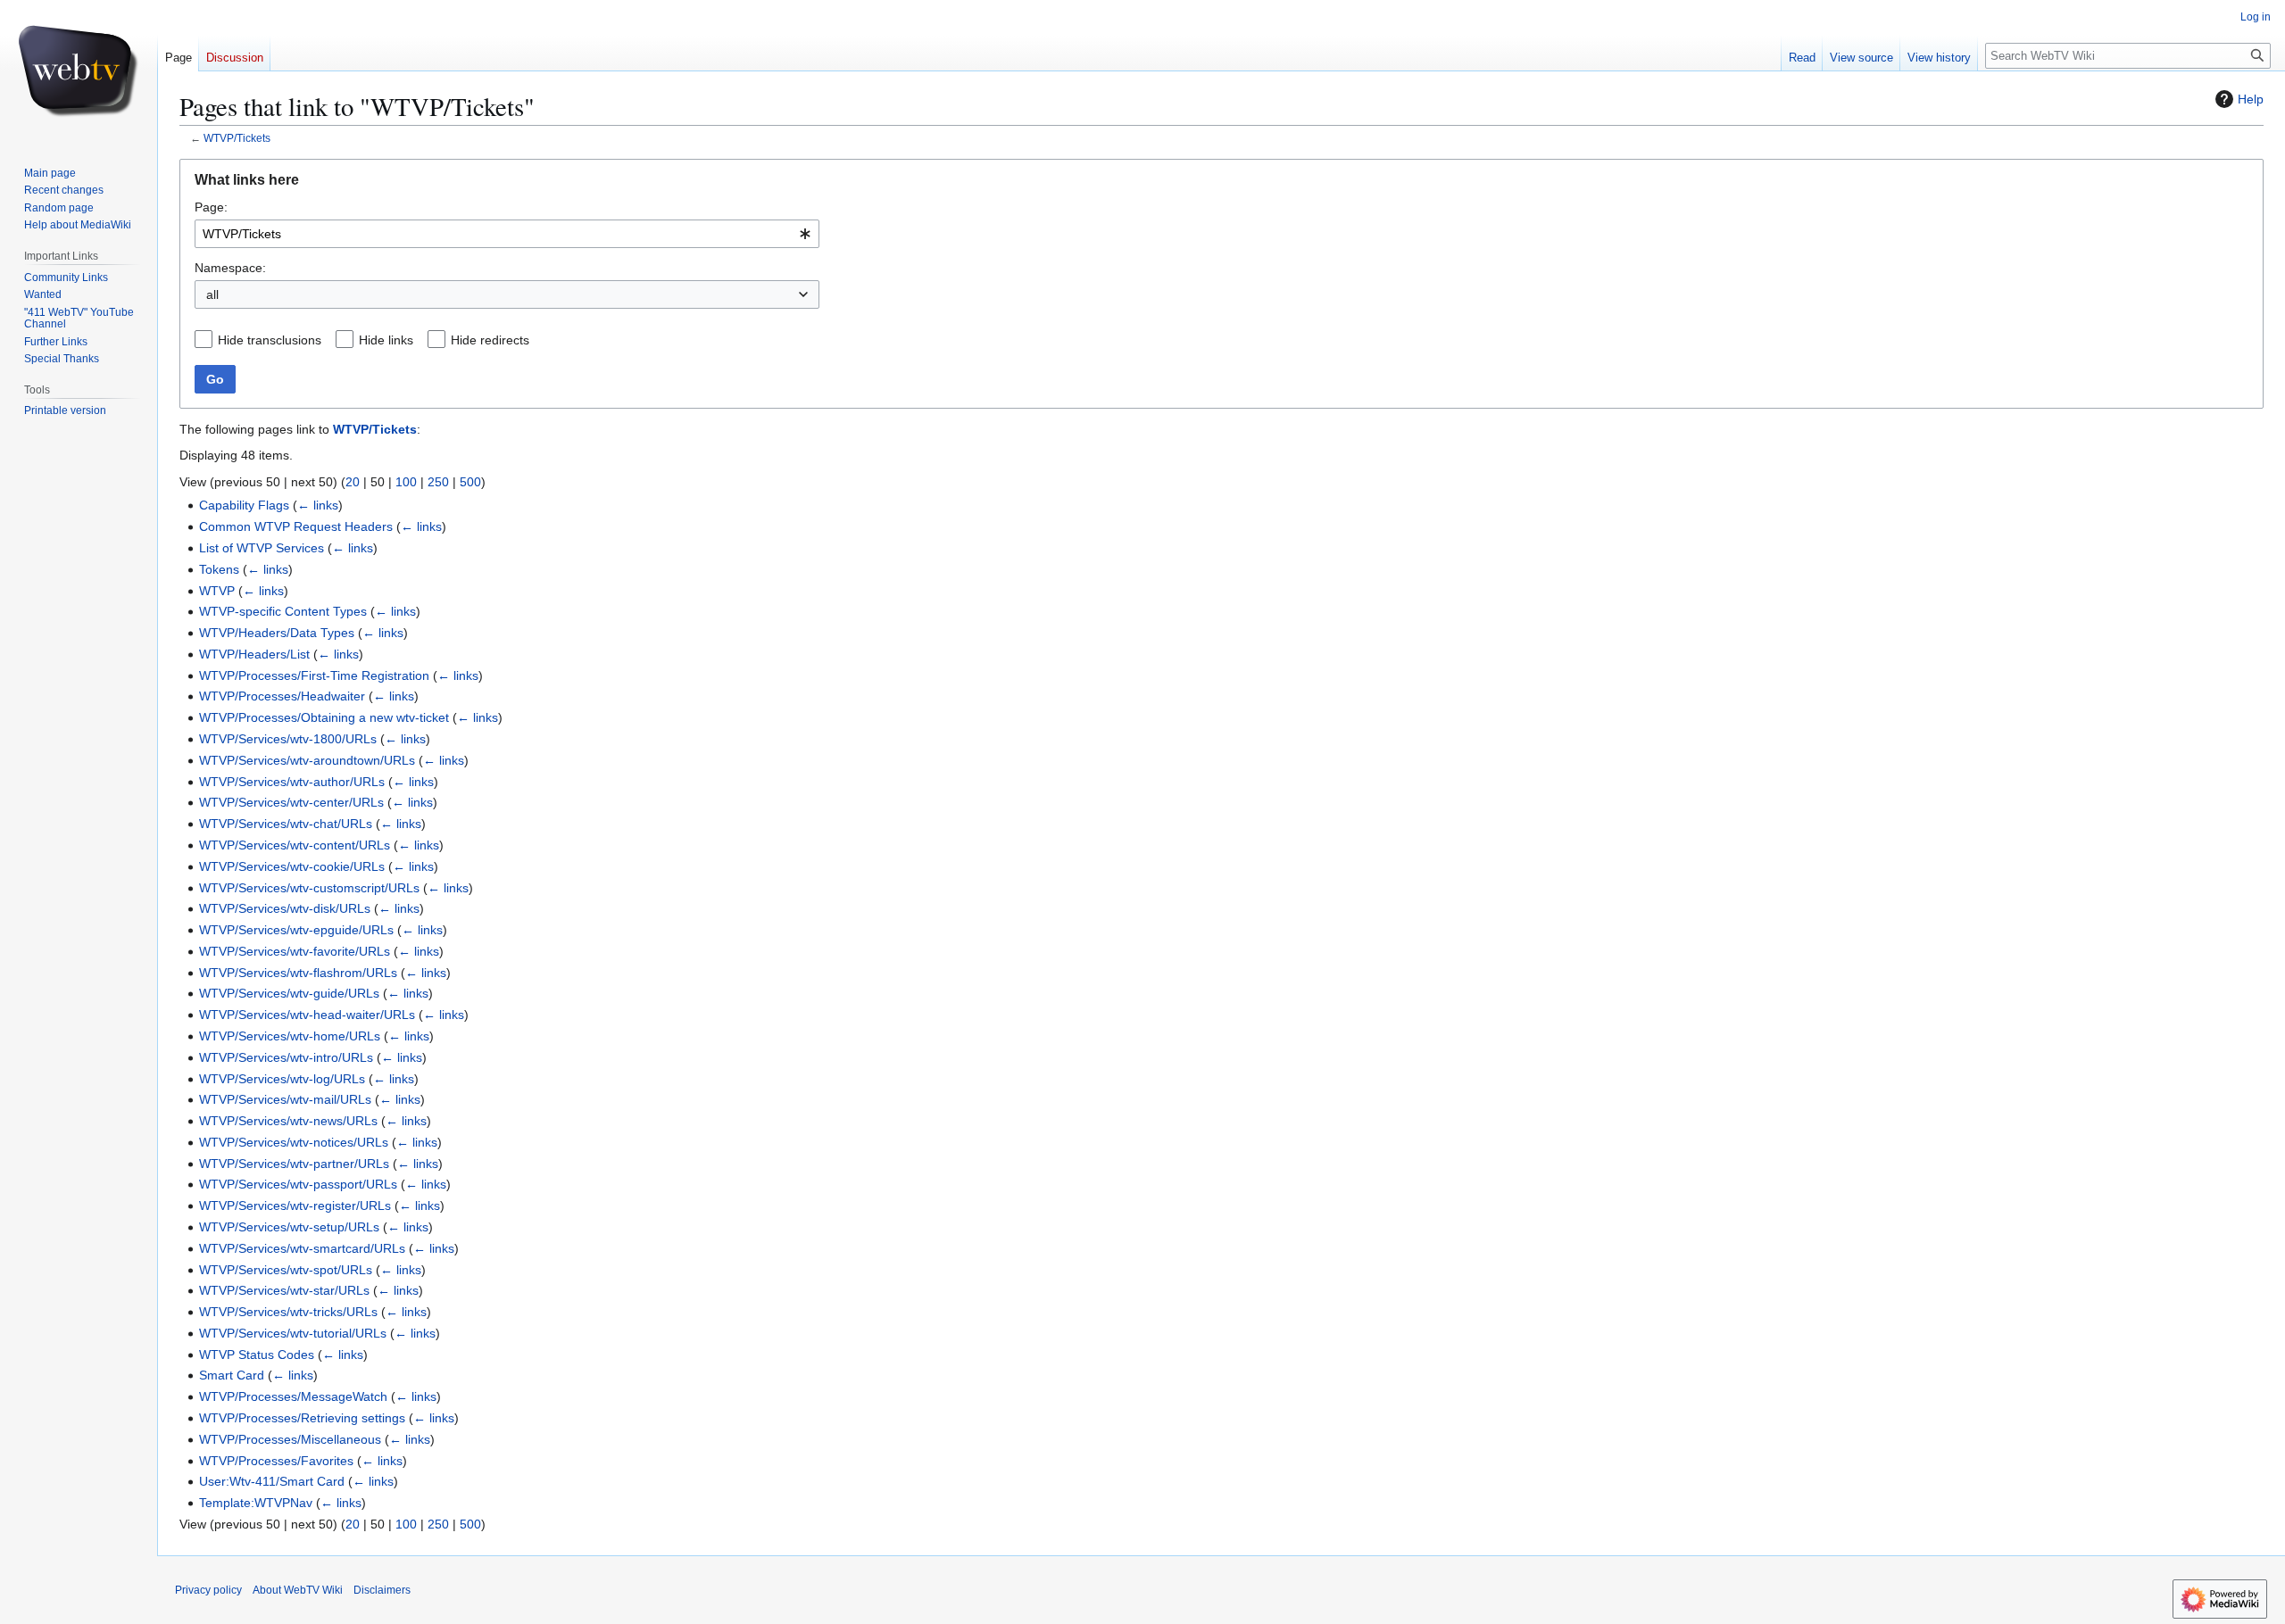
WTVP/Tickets (237, 138)
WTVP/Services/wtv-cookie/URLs (292, 866)
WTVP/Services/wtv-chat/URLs (286, 824)
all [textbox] (212, 294)
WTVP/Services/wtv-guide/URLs (289, 993)
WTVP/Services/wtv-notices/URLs (294, 1142)
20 (353, 482)
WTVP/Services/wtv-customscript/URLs (309, 888)
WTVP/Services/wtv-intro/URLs (286, 1057)
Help (2251, 99)
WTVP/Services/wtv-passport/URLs (298, 1184)
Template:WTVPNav (256, 1503)
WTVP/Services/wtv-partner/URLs (294, 1164)
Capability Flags (244, 505)
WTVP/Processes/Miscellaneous (290, 1439)
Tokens (219, 569)
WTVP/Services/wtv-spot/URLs (286, 1270)
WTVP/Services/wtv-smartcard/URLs (302, 1248)
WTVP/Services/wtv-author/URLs (292, 782)
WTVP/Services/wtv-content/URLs (295, 845)
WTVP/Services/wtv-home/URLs (290, 1036)
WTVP (217, 591)
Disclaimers (382, 1590)
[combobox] (507, 234)
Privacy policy (208, 1590)
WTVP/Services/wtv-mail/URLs (285, 1099)
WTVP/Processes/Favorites (276, 1461)
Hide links (386, 340)
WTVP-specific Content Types (283, 611)
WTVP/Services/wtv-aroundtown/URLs (307, 760)
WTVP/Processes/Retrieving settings (302, 1418)
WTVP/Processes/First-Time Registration (314, 675)
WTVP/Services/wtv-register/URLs (295, 1206)
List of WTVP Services (262, 548)
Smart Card (232, 1375)
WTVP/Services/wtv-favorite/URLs (295, 951)
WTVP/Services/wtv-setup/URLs (289, 1227)
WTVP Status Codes (257, 1355)
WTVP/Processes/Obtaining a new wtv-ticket (324, 717)
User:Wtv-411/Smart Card (272, 1481)
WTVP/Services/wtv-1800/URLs (288, 739)
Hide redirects (490, 340)
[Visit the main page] (79, 71)
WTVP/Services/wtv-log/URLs (282, 1079)
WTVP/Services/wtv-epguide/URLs (296, 930)
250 (438, 482)
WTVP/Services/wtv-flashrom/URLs (298, 973)
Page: (211, 207)
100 (406, 482)
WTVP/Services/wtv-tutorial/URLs (293, 1333)
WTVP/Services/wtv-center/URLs (291, 802)
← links (318, 505)
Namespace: (230, 268)
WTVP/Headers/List (254, 654)
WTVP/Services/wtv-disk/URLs (285, 908)
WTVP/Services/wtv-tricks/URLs (288, 1312)
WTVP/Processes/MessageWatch (293, 1396)
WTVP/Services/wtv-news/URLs (288, 1121)
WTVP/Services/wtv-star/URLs (284, 1290)
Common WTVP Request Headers (296, 526)
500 (470, 482)
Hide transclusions (270, 340)
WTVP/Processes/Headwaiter (282, 696)
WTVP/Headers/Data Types (277, 633)
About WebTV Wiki (298, 1590)
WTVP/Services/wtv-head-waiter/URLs (307, 1015)
